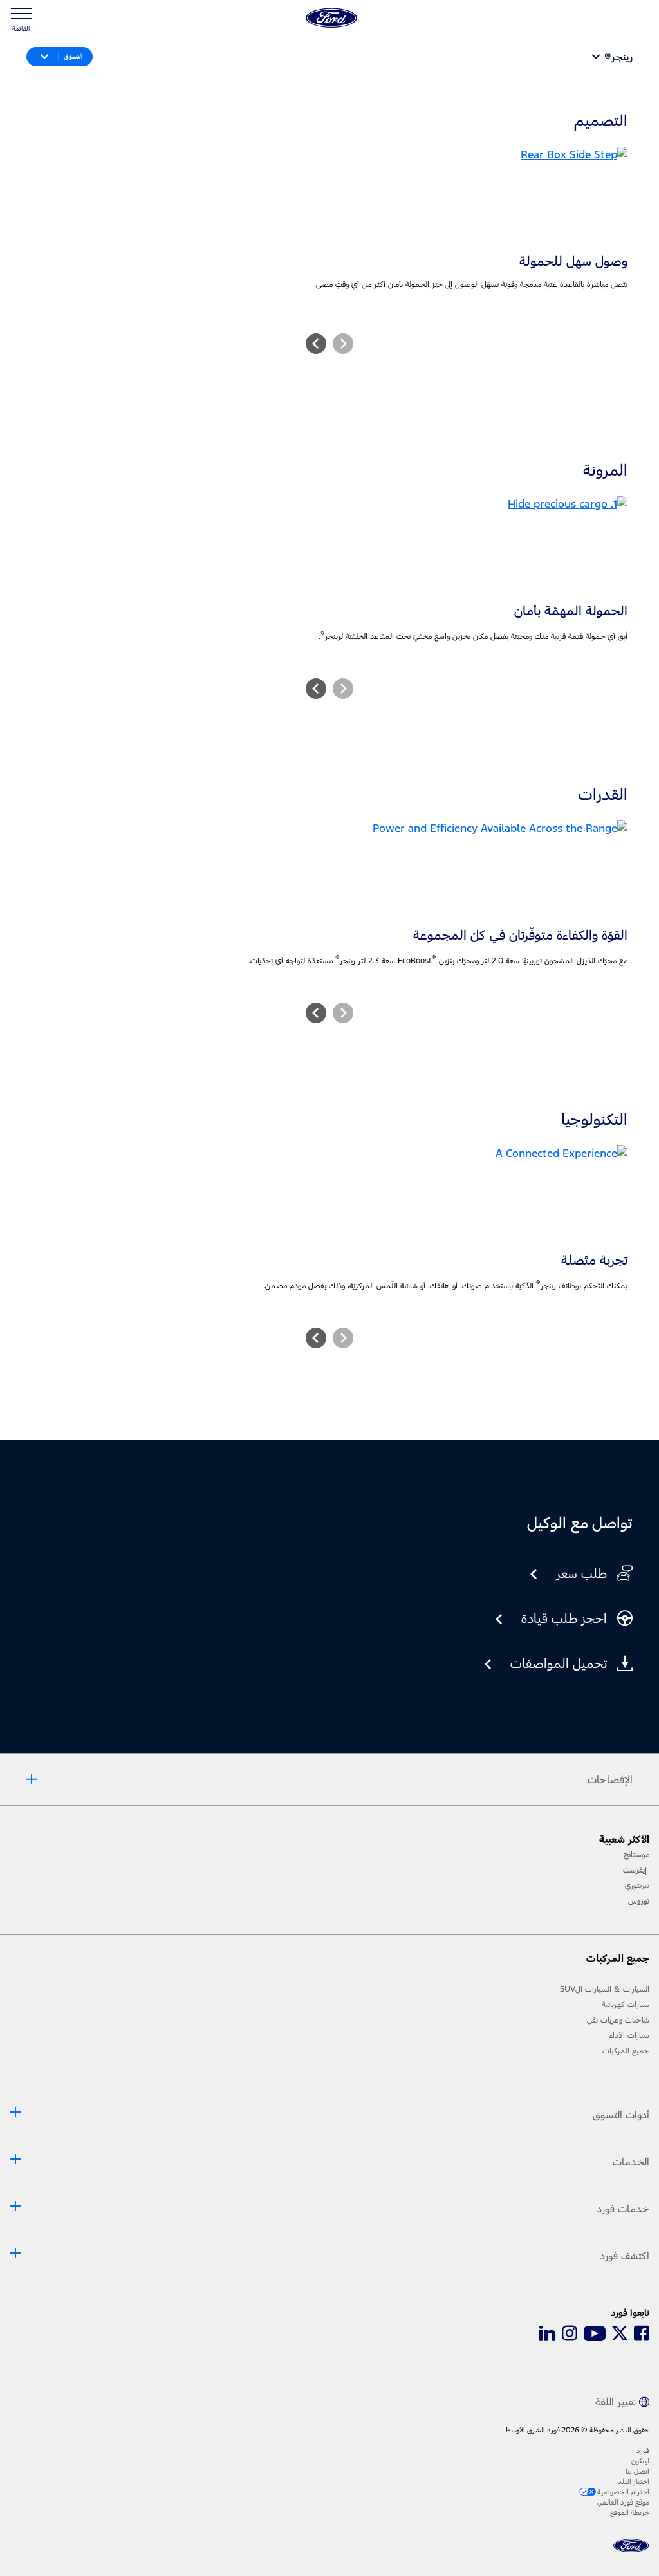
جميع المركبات (626, 2051)
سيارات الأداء (629, 2035)
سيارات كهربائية (626, 2005)
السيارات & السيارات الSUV (605, 1989)
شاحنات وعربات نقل (618, 2020)
